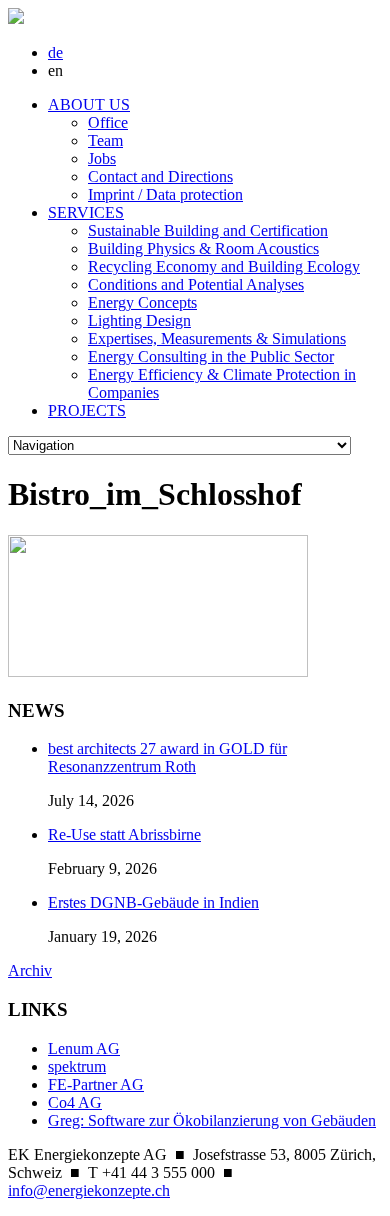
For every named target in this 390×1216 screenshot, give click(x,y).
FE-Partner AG (96, 1084)
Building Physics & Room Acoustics (203, 248)
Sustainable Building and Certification (208, 230)
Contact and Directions (160, 176)
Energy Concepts (142, 302)
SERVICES (86, 212)
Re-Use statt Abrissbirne (124, 834)
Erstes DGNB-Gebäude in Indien (153, 902)
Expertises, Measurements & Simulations (217, 338)
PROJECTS (87, 410)
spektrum (77, 1066)
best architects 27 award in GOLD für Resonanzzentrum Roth (167, 757)
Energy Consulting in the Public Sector (211, 356)
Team (105, 140)
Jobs (102, 158)
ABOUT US (89, 104)
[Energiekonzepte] (16, 18)
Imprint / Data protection (165, 194)
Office (108, 122)
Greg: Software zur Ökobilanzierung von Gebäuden (212, 1120)
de (55, 52)
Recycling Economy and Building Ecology (224, 266)
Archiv (30, 970)
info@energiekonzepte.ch (89, 1190)
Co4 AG (75, 1102)
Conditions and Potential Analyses (196, 284)
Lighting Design (139, 320)
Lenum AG (84, 1048)
